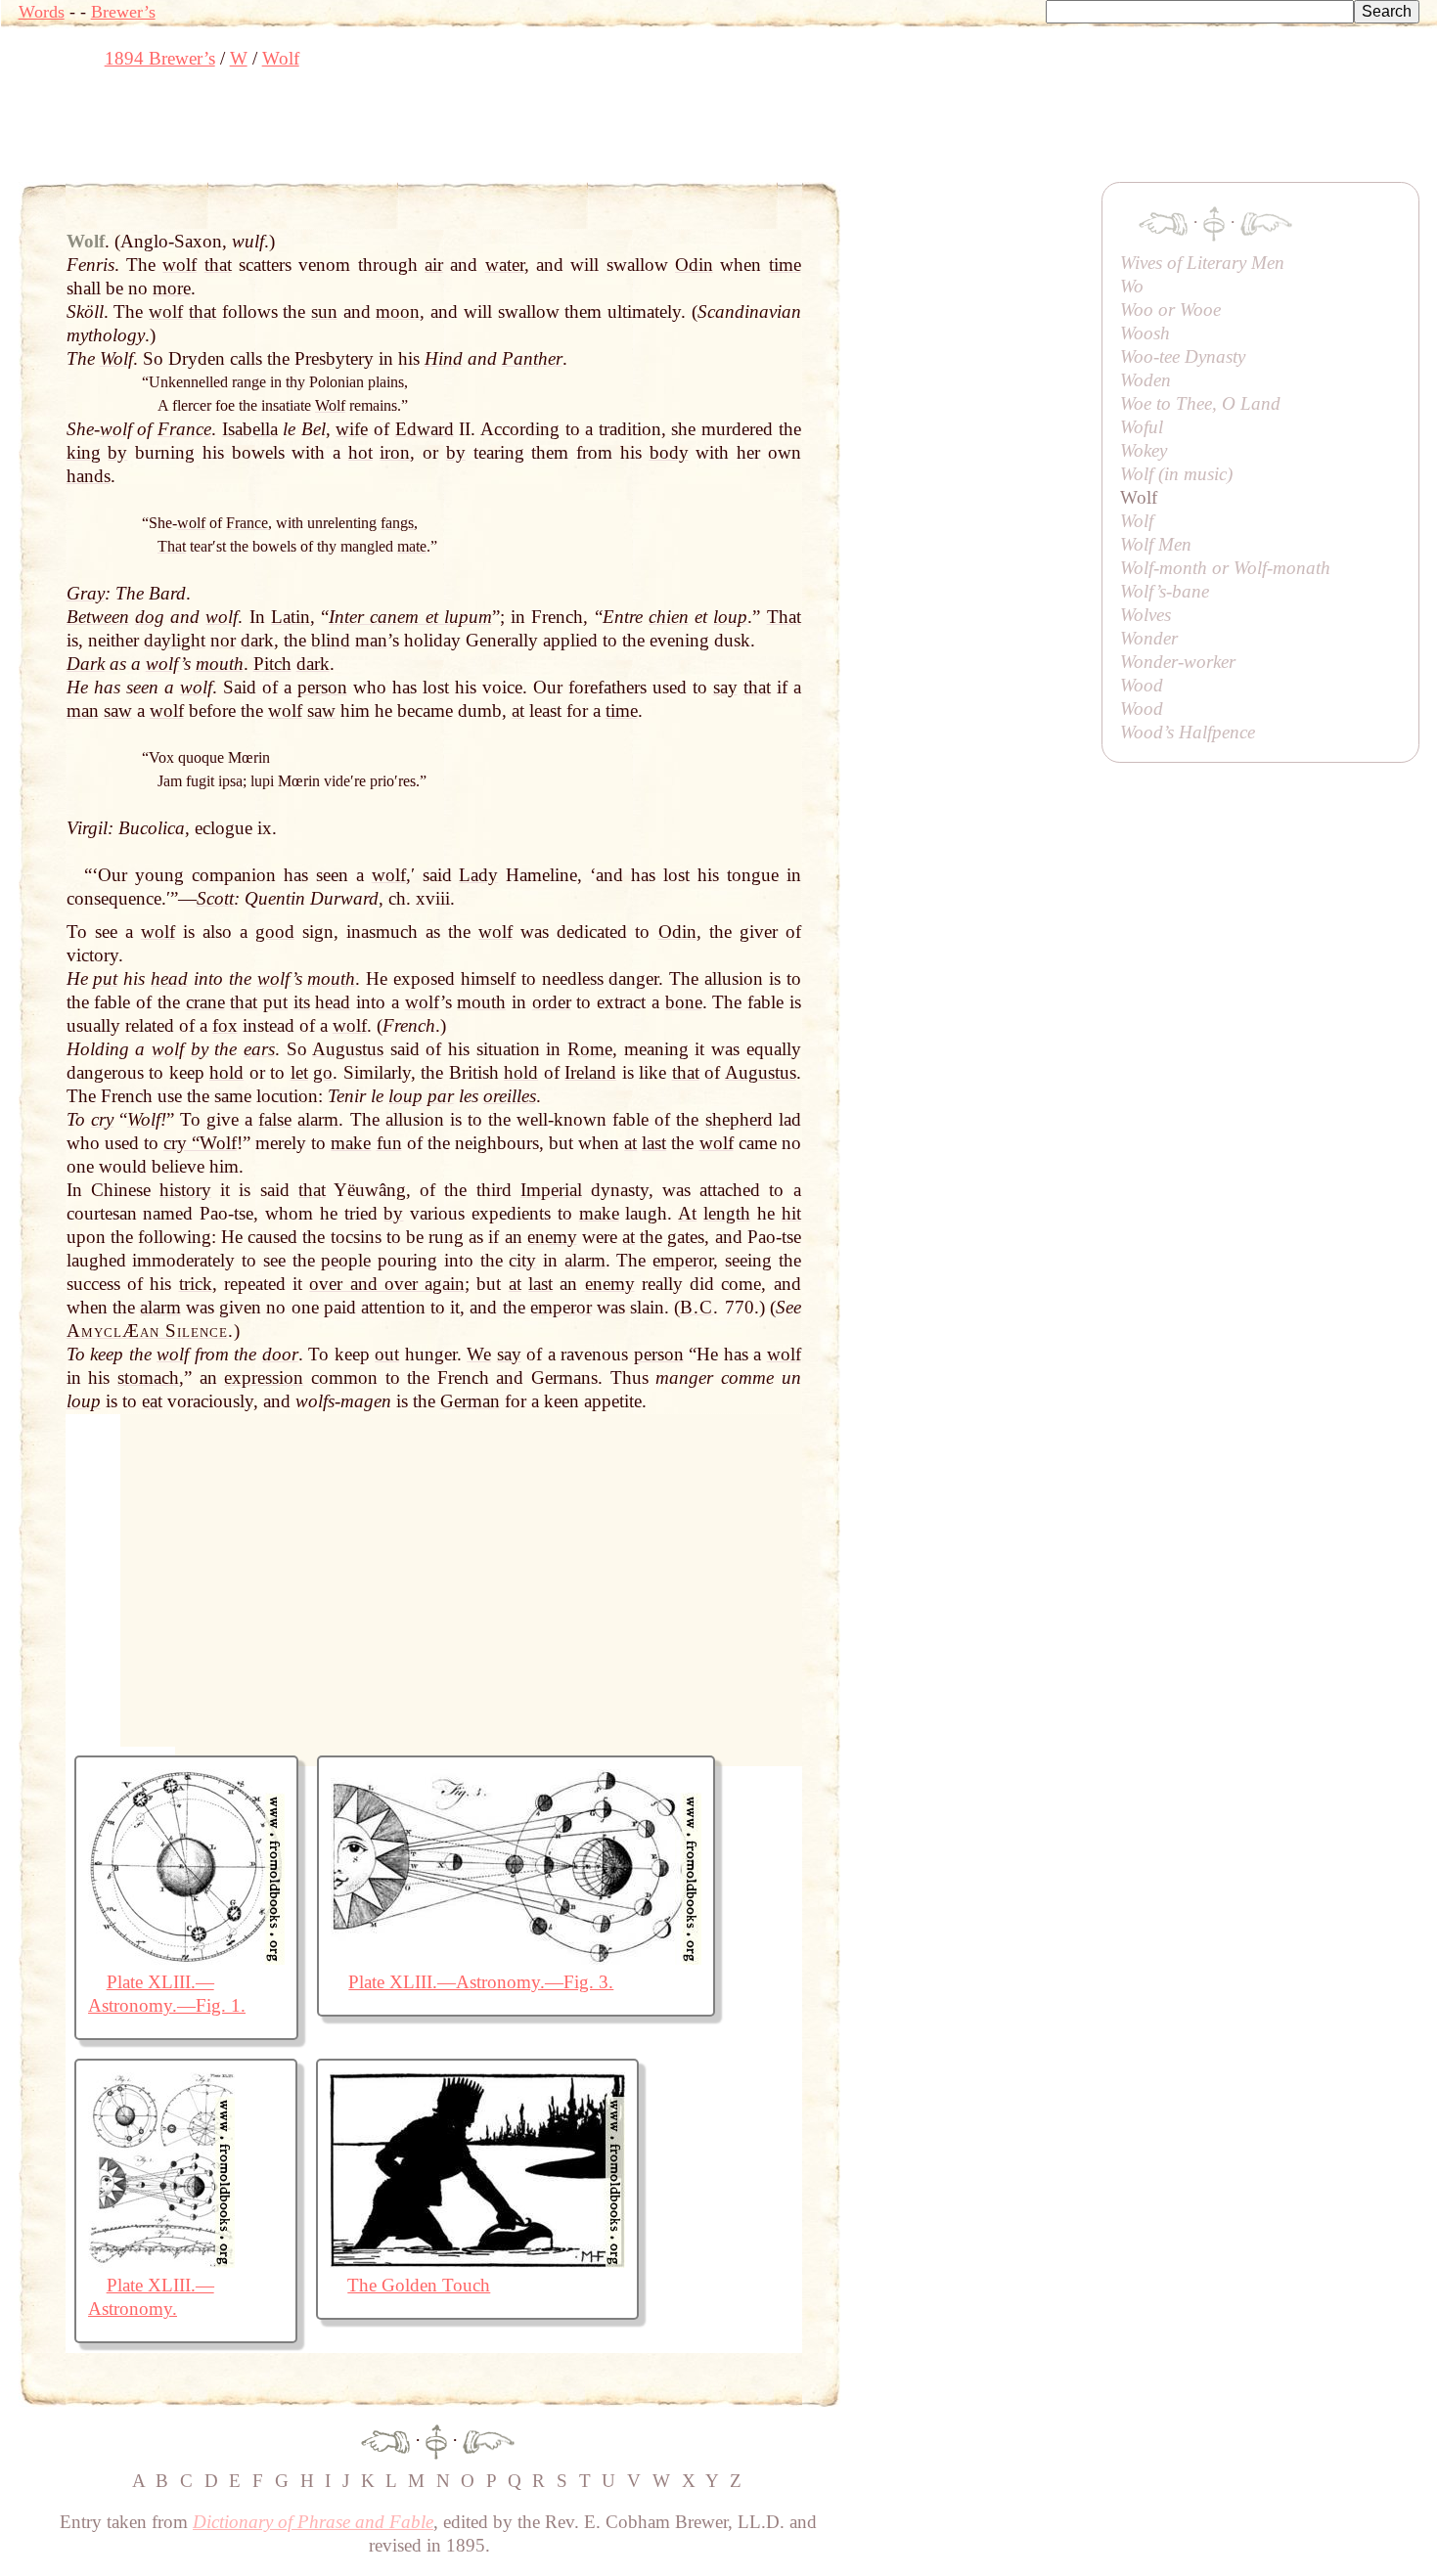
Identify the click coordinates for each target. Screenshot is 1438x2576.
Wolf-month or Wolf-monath (1225, 568)
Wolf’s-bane (1165, 591)
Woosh (1145, 333)
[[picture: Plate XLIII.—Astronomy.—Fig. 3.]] (516, 1958)
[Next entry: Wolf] (489, 2441)
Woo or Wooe (1170, 310)
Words (42, 12)
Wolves (1146, 615)
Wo (1132, 286)
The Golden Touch (419, 2285)
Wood (1142, 685)
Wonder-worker (1178, 662)
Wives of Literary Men (1202, 263)
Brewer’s (123, 12)
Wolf (1137, 521)
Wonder (1149, 638)
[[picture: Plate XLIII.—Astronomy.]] (161, 2262)
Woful (1142, 427)
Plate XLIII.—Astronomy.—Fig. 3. (481, 1982)
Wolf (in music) (1176, 474)
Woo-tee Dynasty (1183, 356)
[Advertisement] (375, 132)
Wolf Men (1156, 544)
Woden (1146, 380)
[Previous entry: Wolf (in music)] (385, 2441)
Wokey (1144, 450)
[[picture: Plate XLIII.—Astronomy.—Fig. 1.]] (186, 1958)
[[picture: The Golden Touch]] (477, 2262)
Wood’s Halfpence (1188, 732)
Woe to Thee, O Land (1200, 403)
